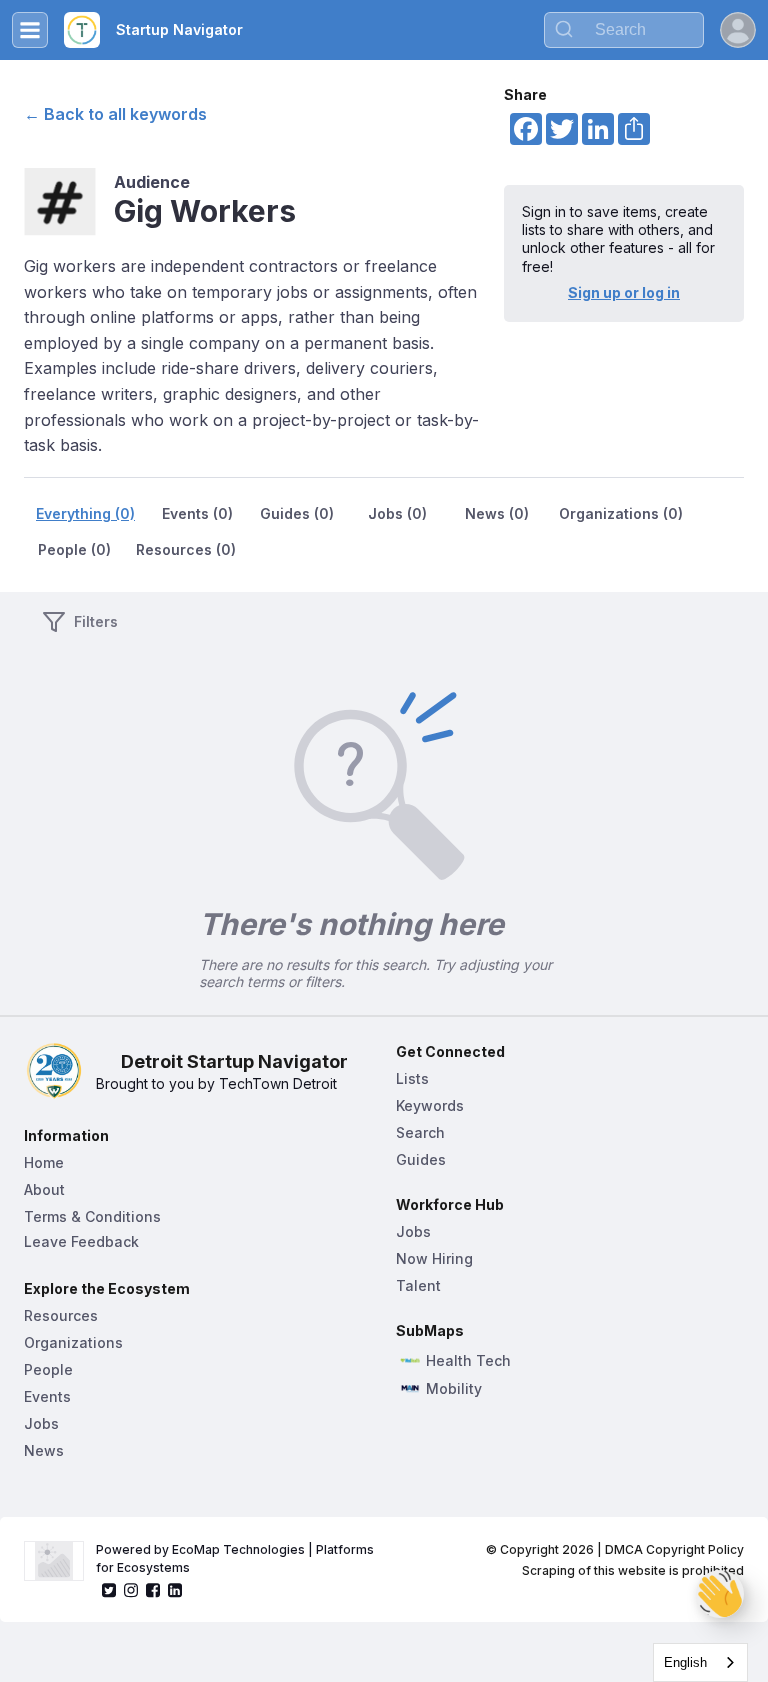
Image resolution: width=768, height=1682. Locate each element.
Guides (421, 1159)
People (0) (74, 549)
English (685, 1662)
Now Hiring (434, 1258)
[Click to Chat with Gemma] (720, 1594)
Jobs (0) (397, 513)
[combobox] (700, 1662)
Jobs (41, 1423)
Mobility (454, 1389)
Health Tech (468, 1361)
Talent (418, 1285)
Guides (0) (297, 513)
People (48, 1369)
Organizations (73, 1342)
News (44, 1450)
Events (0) (197, 513)
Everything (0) (85, 513)
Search (420, 1132)
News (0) (497, 513)
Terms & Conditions (92, 1216)
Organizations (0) (621, 513)
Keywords (430, 1105)
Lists (412, 1078)
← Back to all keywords (115, 114)
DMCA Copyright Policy (674, 1549)
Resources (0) (186, 549)
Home (44, 1162)
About (44, 1189)
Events (47, 1396)
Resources (61, 1315)
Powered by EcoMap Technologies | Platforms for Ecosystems (236, 1558)
